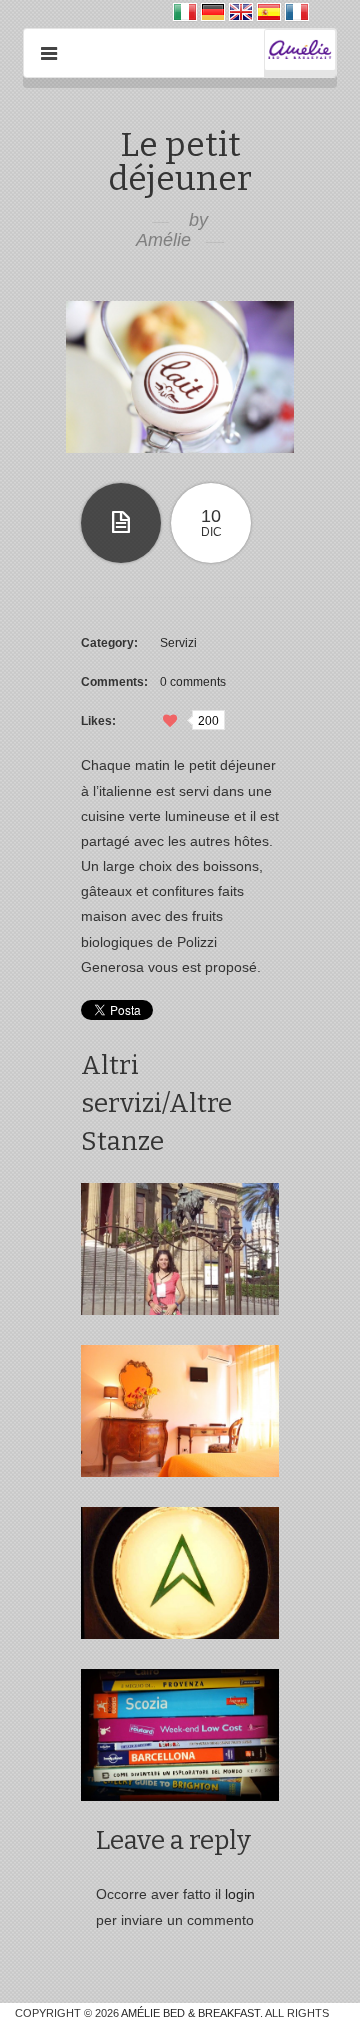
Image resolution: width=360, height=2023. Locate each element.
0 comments (193, 682)
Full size (180, 377)
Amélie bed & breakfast (190, 2013)
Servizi (178, 643)
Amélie (163, 240)
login (240, 1894)
